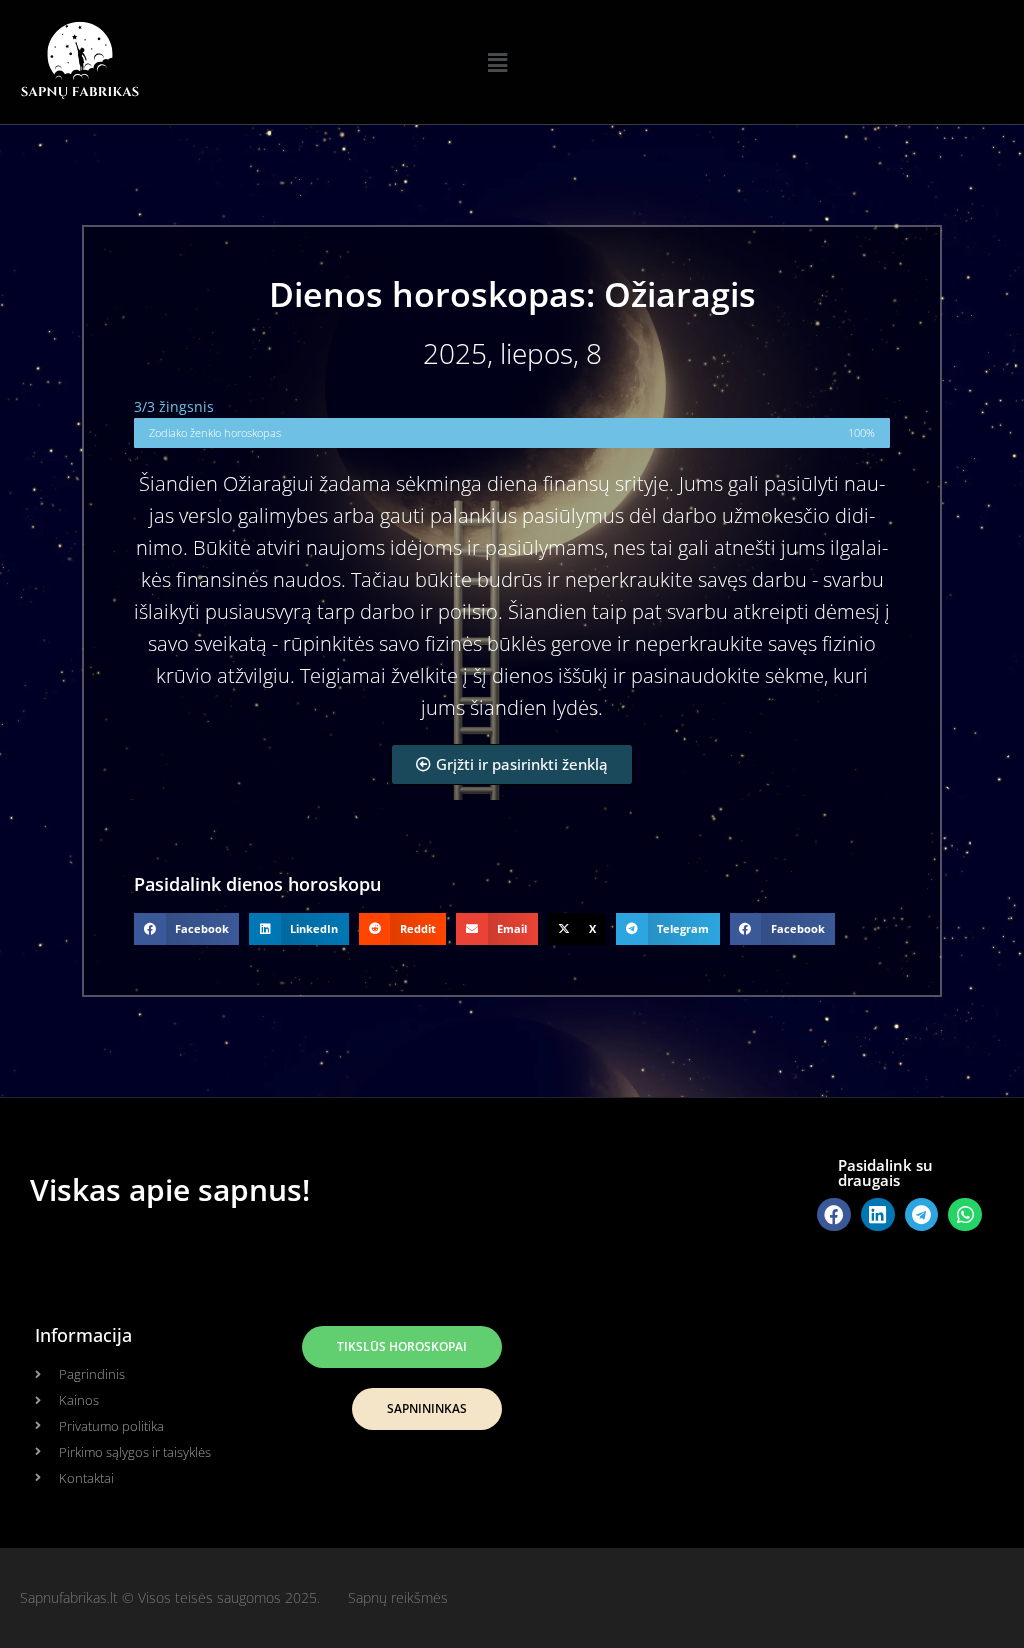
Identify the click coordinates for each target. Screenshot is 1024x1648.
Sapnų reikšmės (398, 1597)
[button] (497, 62)
